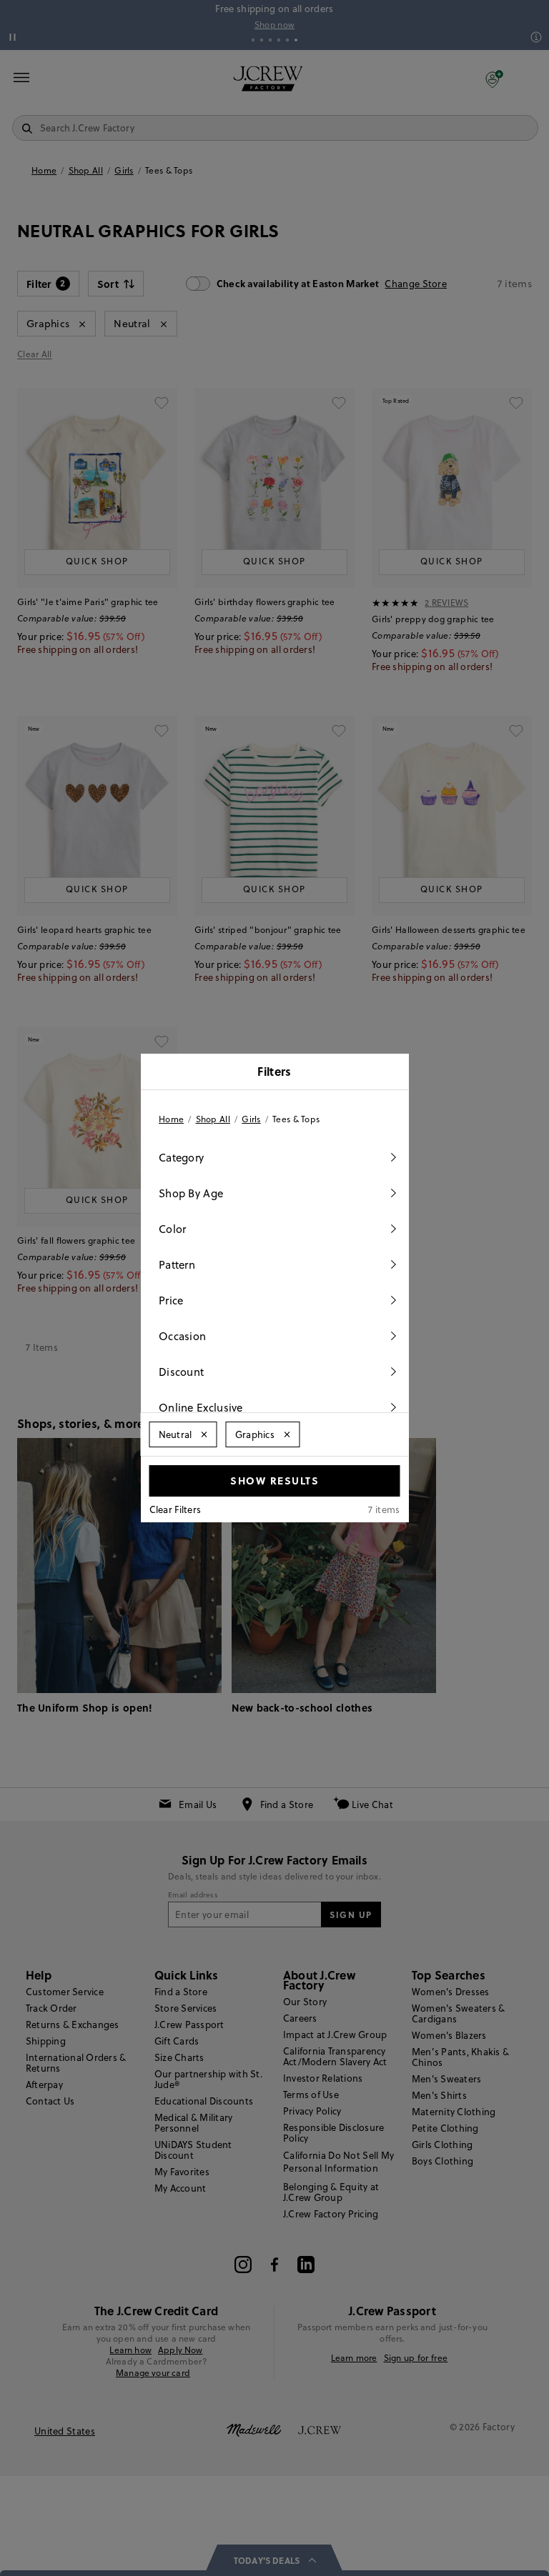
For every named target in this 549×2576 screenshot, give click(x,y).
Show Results (274, 1480)
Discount (181, 1372)
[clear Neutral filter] (204, 1434)
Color (173, 1229)
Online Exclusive (201, 1408)
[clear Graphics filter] (287, 1434)
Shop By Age (191, 1193)
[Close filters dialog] (393, 1073)
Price (171, 1301)
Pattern (177, 1265)
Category (181, 1158)
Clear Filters (175, 1509)
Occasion (182, 1336)
